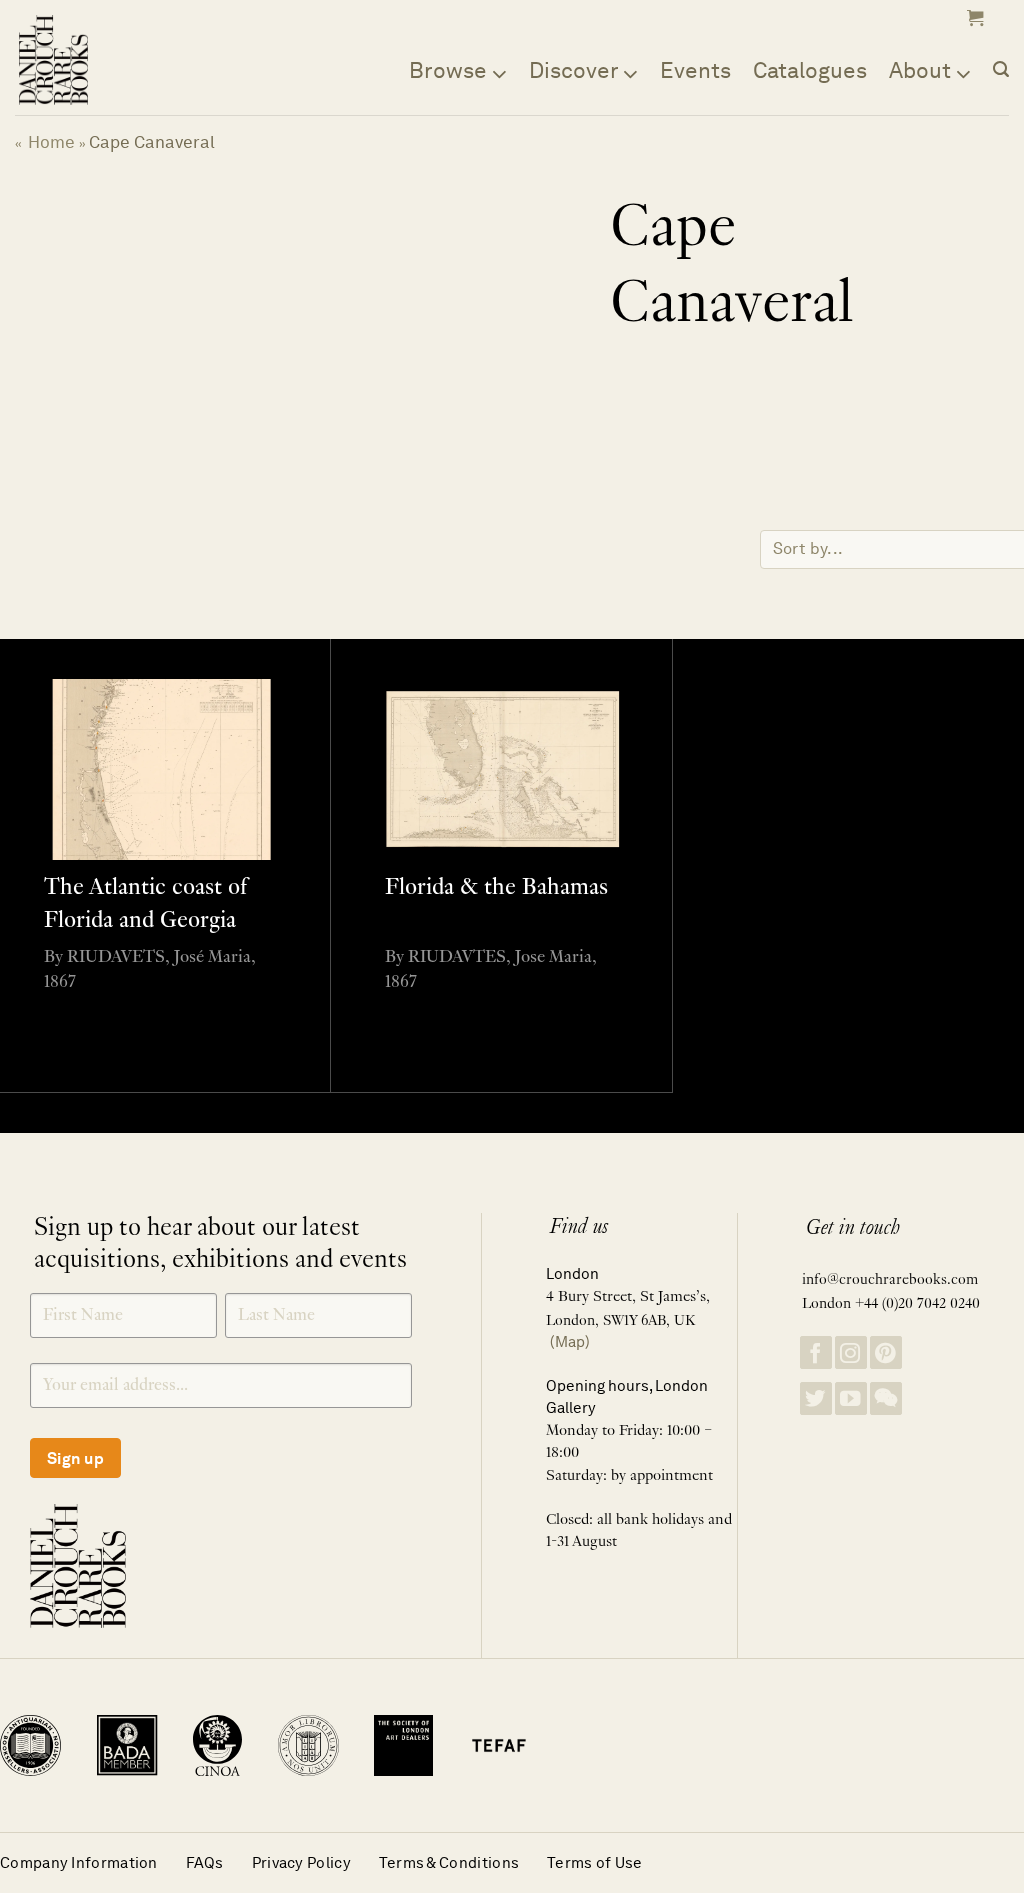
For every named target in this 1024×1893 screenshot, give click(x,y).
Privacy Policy (301, 1862)
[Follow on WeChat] (886, 1398)
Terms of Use (595, 1862)
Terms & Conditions (449, 1862)
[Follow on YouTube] (851, 1398)
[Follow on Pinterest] (886, 1352)
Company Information (79, 1862)
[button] (973, 18)
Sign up (75, 1458)
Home (51, 142)
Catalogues (810, 70)
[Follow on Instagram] (851, 1352)
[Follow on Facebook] (816, 1352)
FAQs (205, 1862)
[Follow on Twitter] (816, 1398)
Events (695, 70)
